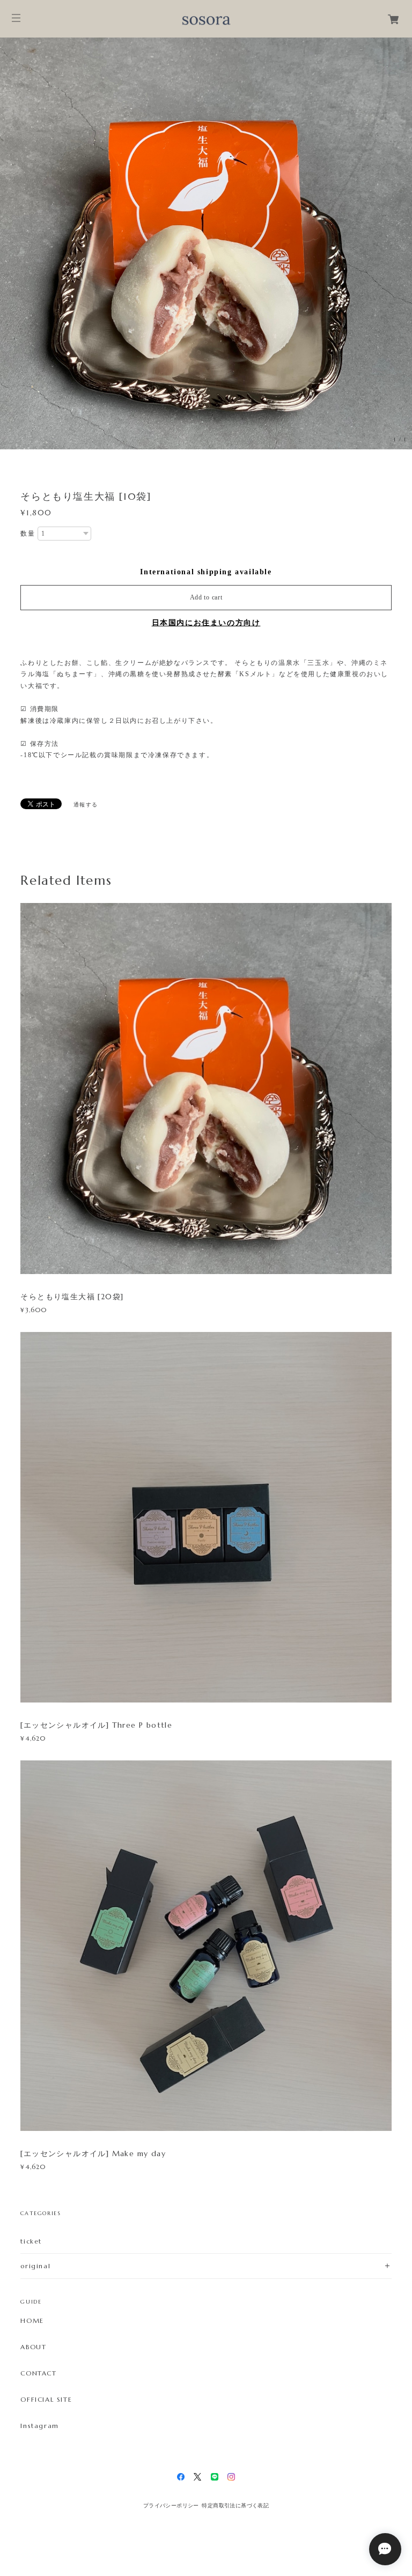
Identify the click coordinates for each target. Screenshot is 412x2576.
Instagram (39, 2426)
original (35, 2266)
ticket (31, 2241)
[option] (206, 243)
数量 (28, 534)
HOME (32, 2321)
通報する (86, 805)
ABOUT (33, 2347)
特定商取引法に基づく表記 (235, 2505)
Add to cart (206, 597)
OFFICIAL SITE (46, 2400)
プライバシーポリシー (171, 2505)
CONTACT (38, 2373)
